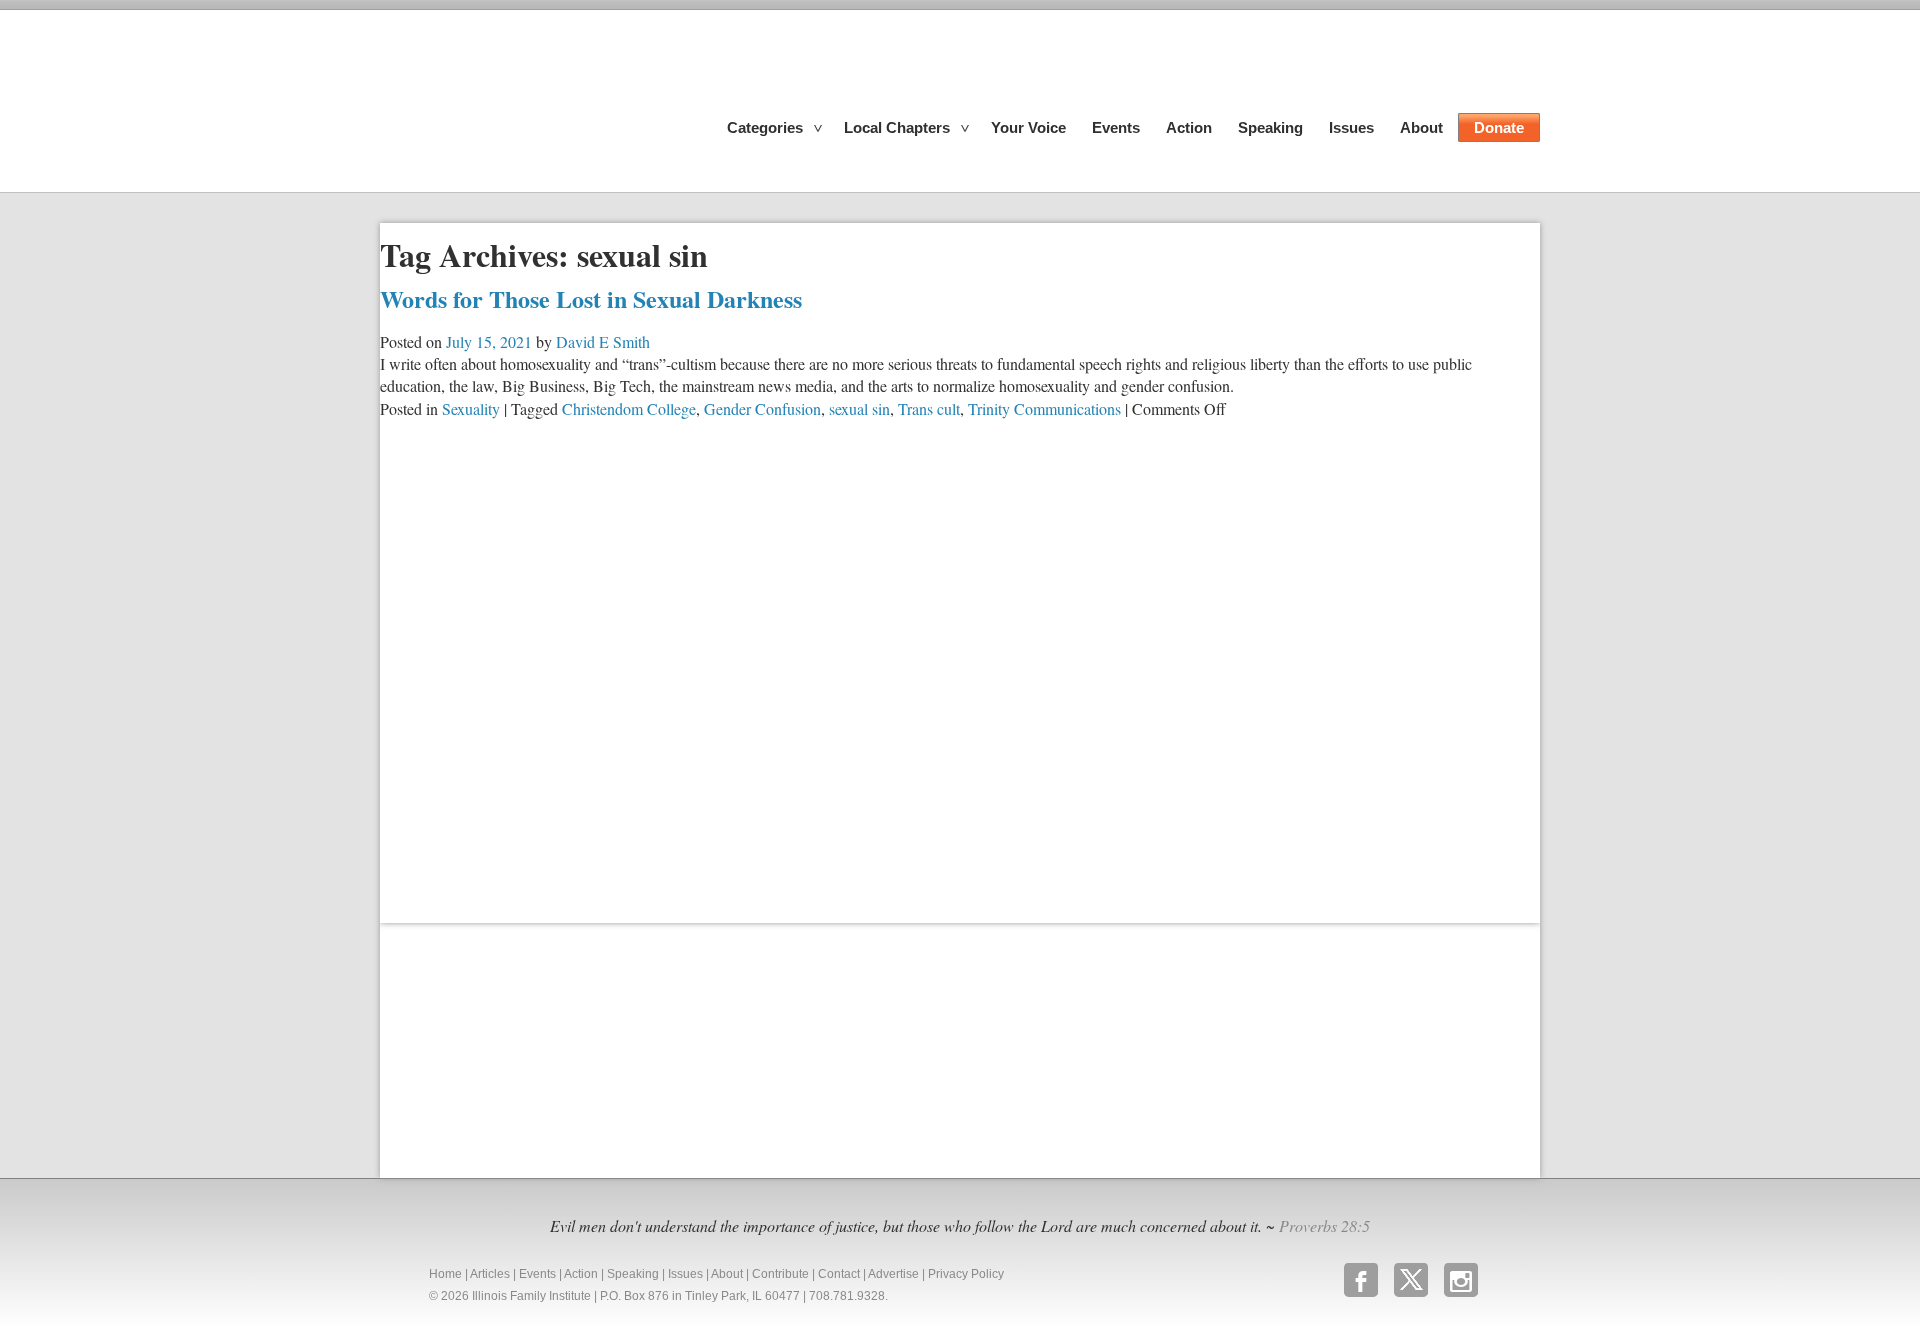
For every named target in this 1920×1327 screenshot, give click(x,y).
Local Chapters (897, 127)
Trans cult (929, 408)
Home (445, 1274)
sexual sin (859, 408)
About (1421, 127)
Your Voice (1028, 127)
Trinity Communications (1044, 408)
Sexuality (471, 408)
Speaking (1270, 127)
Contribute (780, 1274)
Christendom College (629, 408)
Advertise (893, 1274)
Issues (1351, 127)
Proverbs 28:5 (1324, 1225)
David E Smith (603, 341)
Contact (839, 1274)
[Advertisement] (530, 1048)
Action (1189, 127)
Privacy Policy (966, 1274)
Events (1116, 127)
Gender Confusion (762, 408)
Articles (490, 1274)
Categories (765, 127)
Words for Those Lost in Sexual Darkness (591, 298)
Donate (1499, 127)
